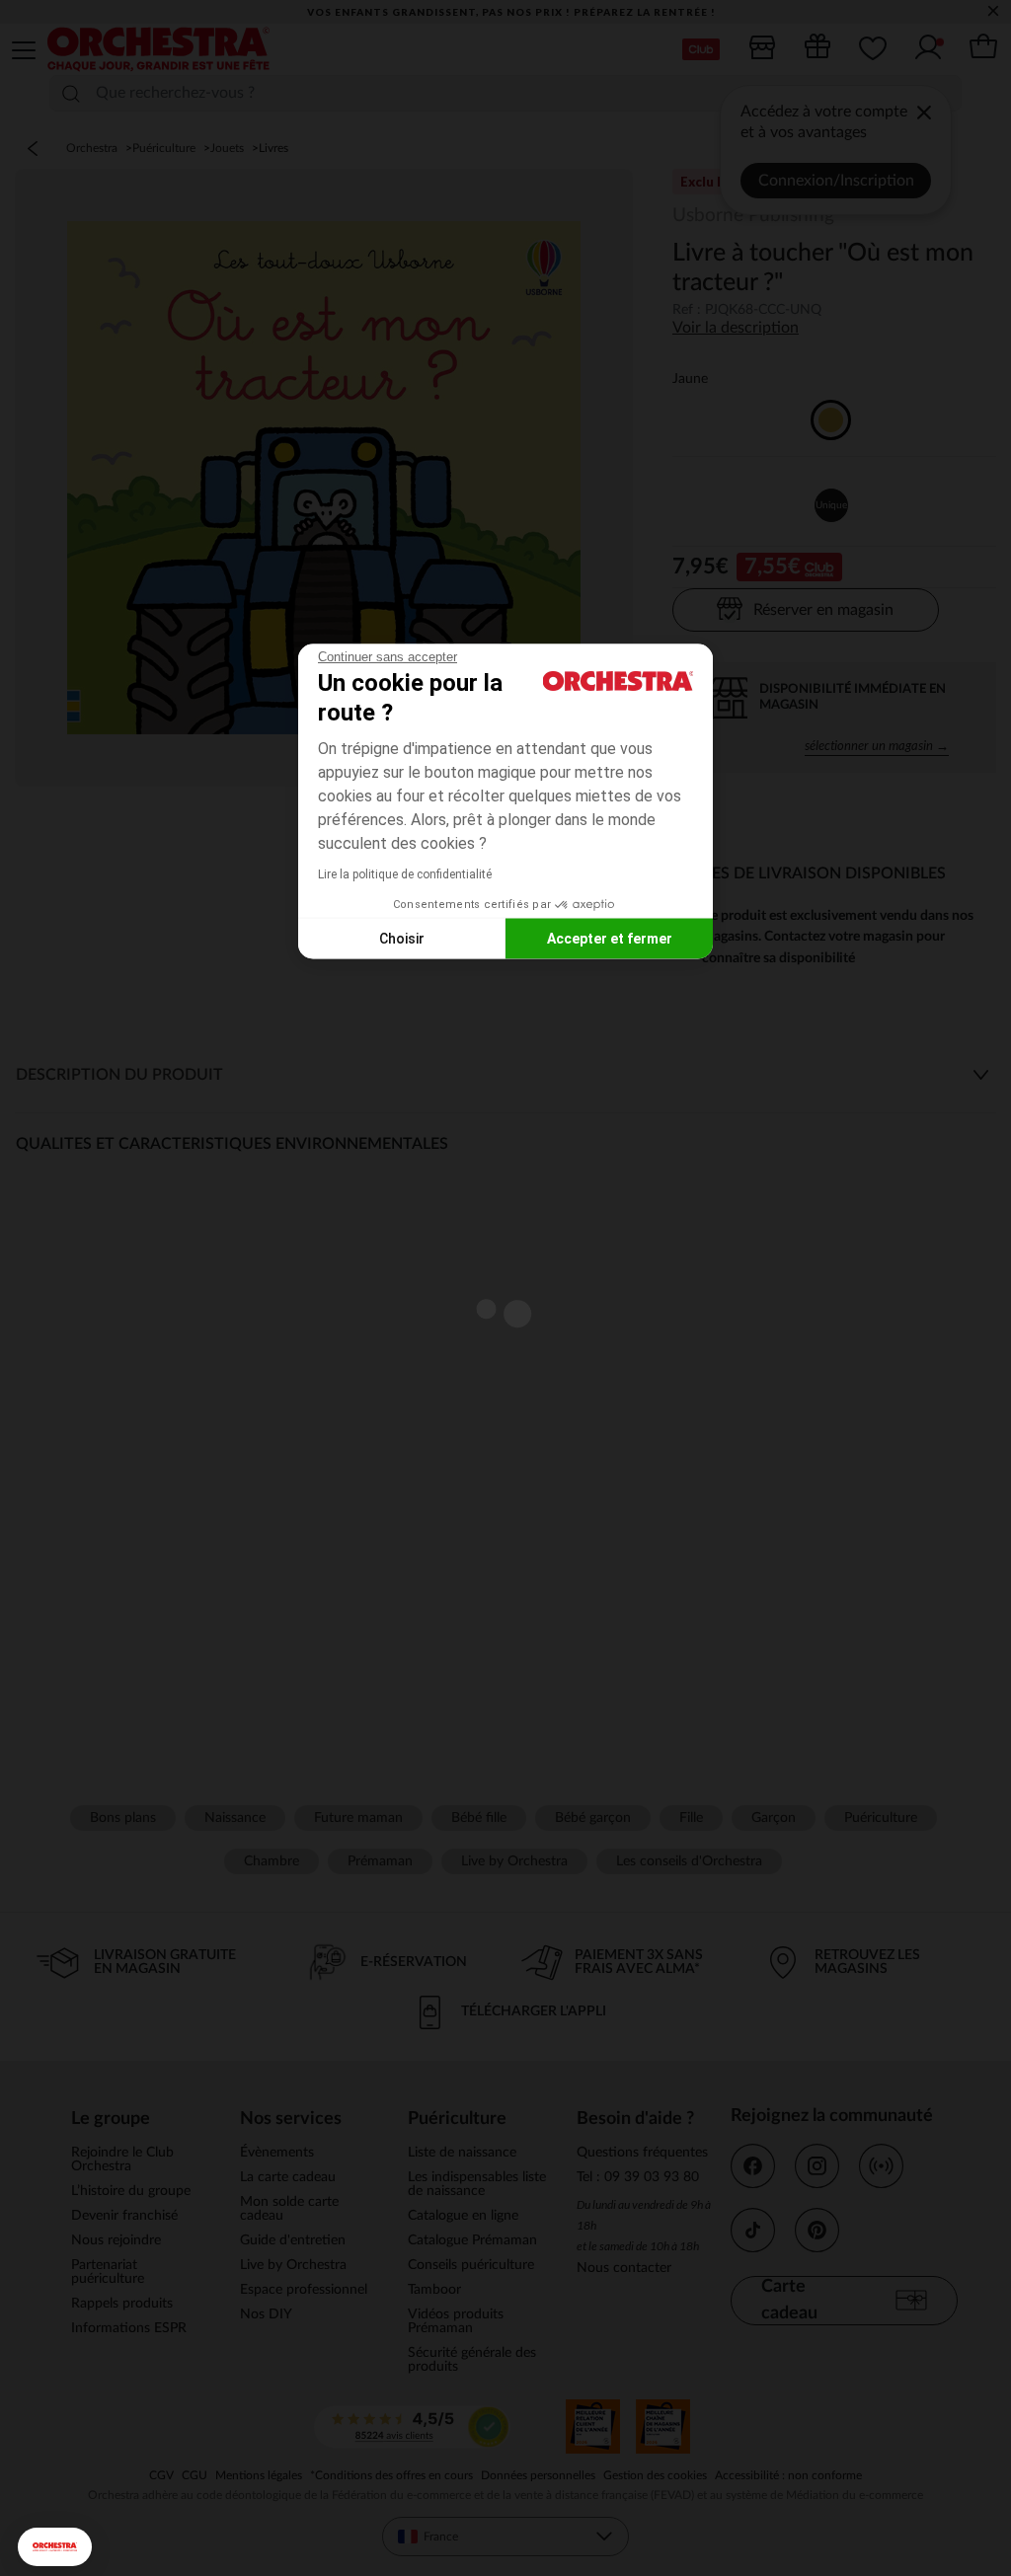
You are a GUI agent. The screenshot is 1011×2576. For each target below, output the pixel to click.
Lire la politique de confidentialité (405, 874)
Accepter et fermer (610, 938)
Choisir (402, 938)
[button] (55, 2547)
